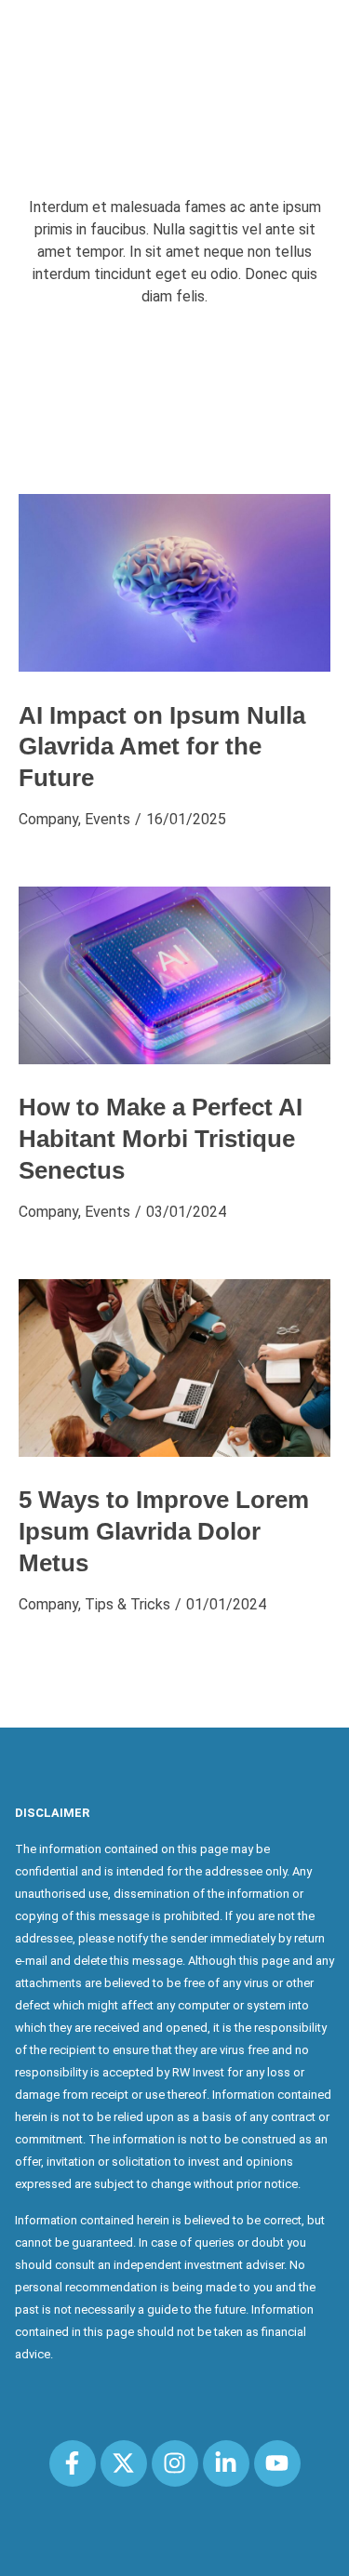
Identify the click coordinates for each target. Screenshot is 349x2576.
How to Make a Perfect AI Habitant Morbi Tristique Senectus (161, 1139)
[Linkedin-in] (226, 2463)
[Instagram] (175, 2463)
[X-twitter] (124, 2463)
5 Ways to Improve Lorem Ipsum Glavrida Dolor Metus (164, 1531)
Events (107, 819)
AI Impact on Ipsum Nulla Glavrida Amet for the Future (162, 747)
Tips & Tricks (128, 1604)
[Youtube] (277, 2463)
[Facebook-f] (73, 2463)
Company (48, 819)
